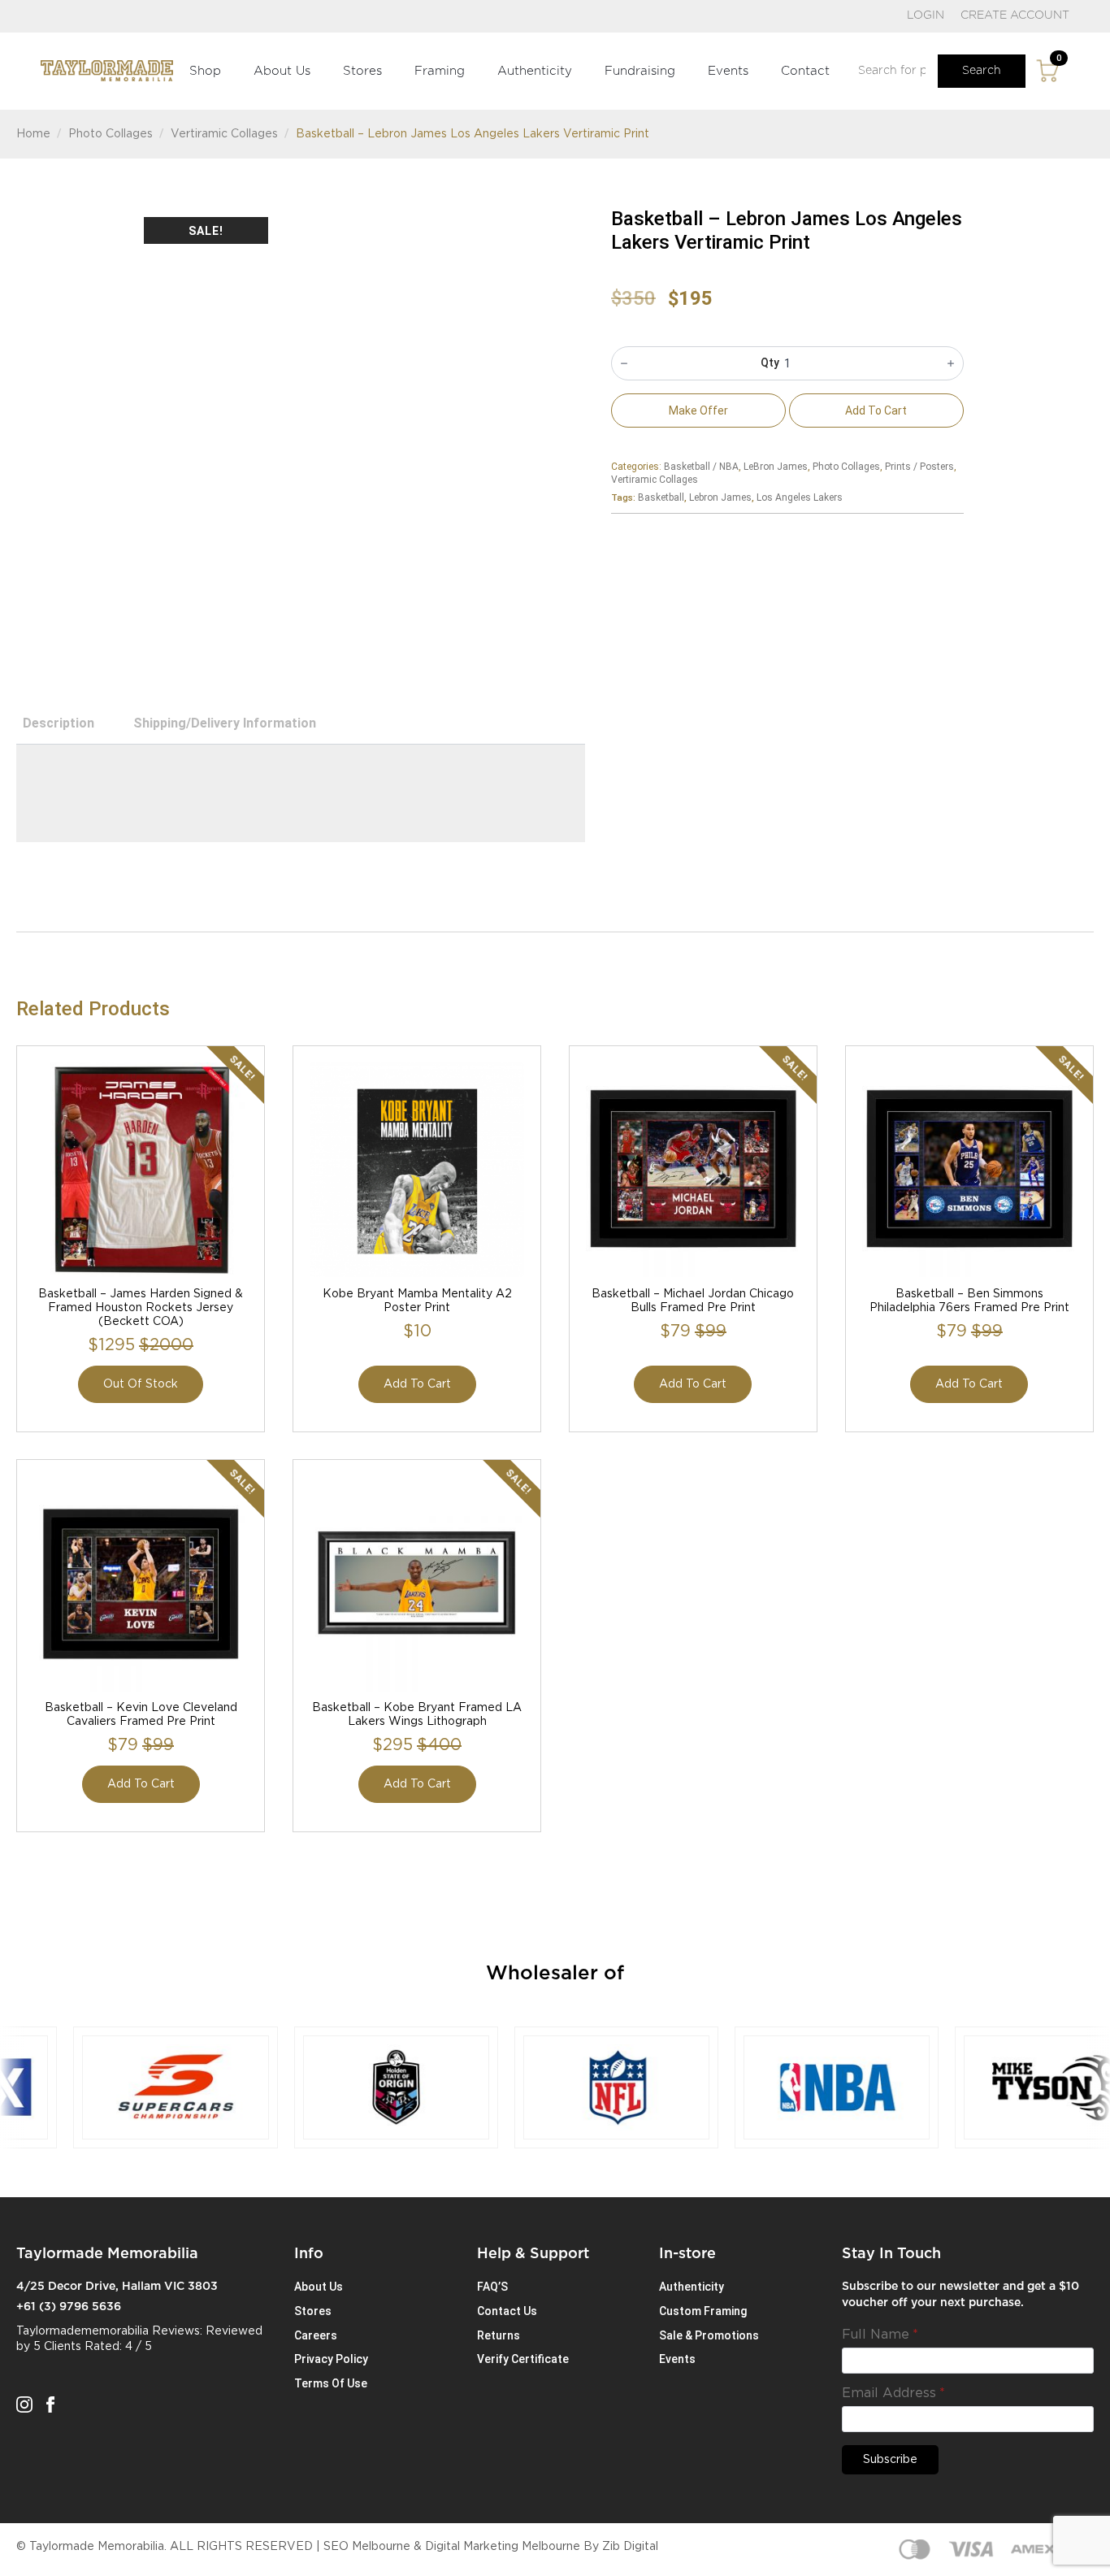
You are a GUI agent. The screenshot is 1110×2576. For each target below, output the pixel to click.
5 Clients (57, 2347)
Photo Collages (111, 134)
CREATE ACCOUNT (1015, 15)
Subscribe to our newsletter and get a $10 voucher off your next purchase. (960, 2295)
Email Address (893, 2393)
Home (33, 134)
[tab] (59, 723)
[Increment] (951, 363)
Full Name (880, 2335)
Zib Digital (630, 2547)
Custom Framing (703, 2311)
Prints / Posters (919, 467)
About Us (282, 71)
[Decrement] (624, 363)
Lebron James (720, 497)
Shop (205, 71)
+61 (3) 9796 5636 (69, 2307)
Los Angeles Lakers (800, 497)
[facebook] (50, 2404)
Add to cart (876, 411)
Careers (316, 2335)
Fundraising (640, 71)
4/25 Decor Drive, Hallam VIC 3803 (117, 2287)
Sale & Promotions (709, 2335)
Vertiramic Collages (224, 134)
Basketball (661, 497)
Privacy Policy (331, 2359)
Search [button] (982, 71)
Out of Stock (141, 1384)
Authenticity (535, 71)
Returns (499, 2335)
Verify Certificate (523, 2359)
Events (728, 71)
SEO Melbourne (367, 2547)
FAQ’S (492, 2287)
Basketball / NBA (701, 467)
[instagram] (24, 2404)
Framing (440, 71)
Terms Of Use (331, 2383)
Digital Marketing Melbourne (503, 2547)
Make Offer (698, 411)
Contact (805, 71)
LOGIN (926, 15)
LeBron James (776, 467)
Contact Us (507, 2311)
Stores (362, 71)
